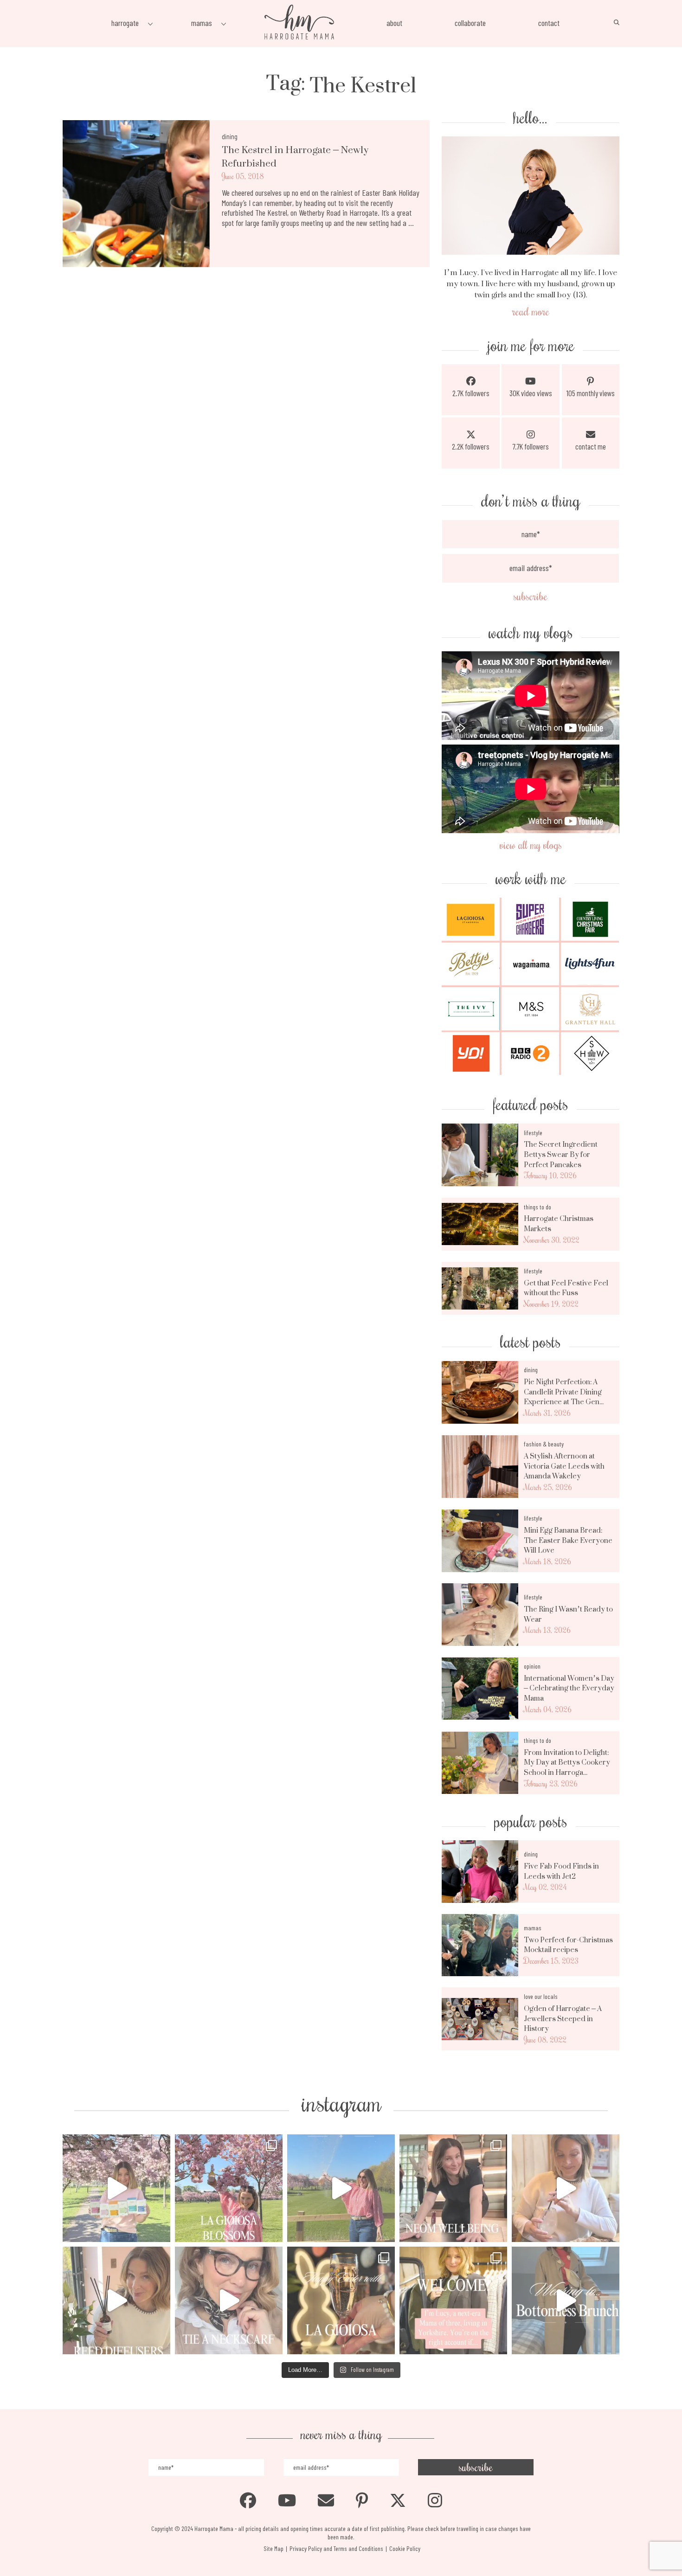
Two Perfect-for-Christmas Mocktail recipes (568, 1945)
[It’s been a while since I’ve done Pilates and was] (453, 2188)
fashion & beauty (544, 1444)
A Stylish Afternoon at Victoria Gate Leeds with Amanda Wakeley (564, 1466)
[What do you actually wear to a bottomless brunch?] (566, 2300)
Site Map (273, 2548)
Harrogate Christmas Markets (559, 1224)
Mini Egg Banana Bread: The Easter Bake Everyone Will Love (568, 1540)
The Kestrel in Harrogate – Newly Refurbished (295, 157)
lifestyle (533, 1133)
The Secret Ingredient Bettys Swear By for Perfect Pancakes (561, 1154)
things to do (537, 1207)
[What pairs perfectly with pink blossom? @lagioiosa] (229, 2188)
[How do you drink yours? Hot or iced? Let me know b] (116, 2188)
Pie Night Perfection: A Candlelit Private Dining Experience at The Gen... (564, 1392)
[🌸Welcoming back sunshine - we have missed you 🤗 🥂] (341, 2188)
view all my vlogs (531, 845)
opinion (532, 1666)
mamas (533, 1928)
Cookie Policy (405, 2548)
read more (531, 311)
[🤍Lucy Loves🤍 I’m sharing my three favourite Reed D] (116, 2300)
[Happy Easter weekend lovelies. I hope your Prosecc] (341, 2300)
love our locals (541, 1996)
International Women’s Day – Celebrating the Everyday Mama (569, 1688)
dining (230, 136)
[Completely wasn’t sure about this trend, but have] (229, 2300)
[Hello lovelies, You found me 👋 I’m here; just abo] (453, 2300)
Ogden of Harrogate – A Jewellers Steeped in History (563, 2019)
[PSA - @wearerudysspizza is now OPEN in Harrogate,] (566, 2188)
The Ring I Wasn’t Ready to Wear (568, 1614)
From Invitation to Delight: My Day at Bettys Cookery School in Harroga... (567, 1763)
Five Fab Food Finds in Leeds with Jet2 (561, 1871)
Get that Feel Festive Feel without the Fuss (566, 1288)
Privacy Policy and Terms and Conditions (336, 2548)
